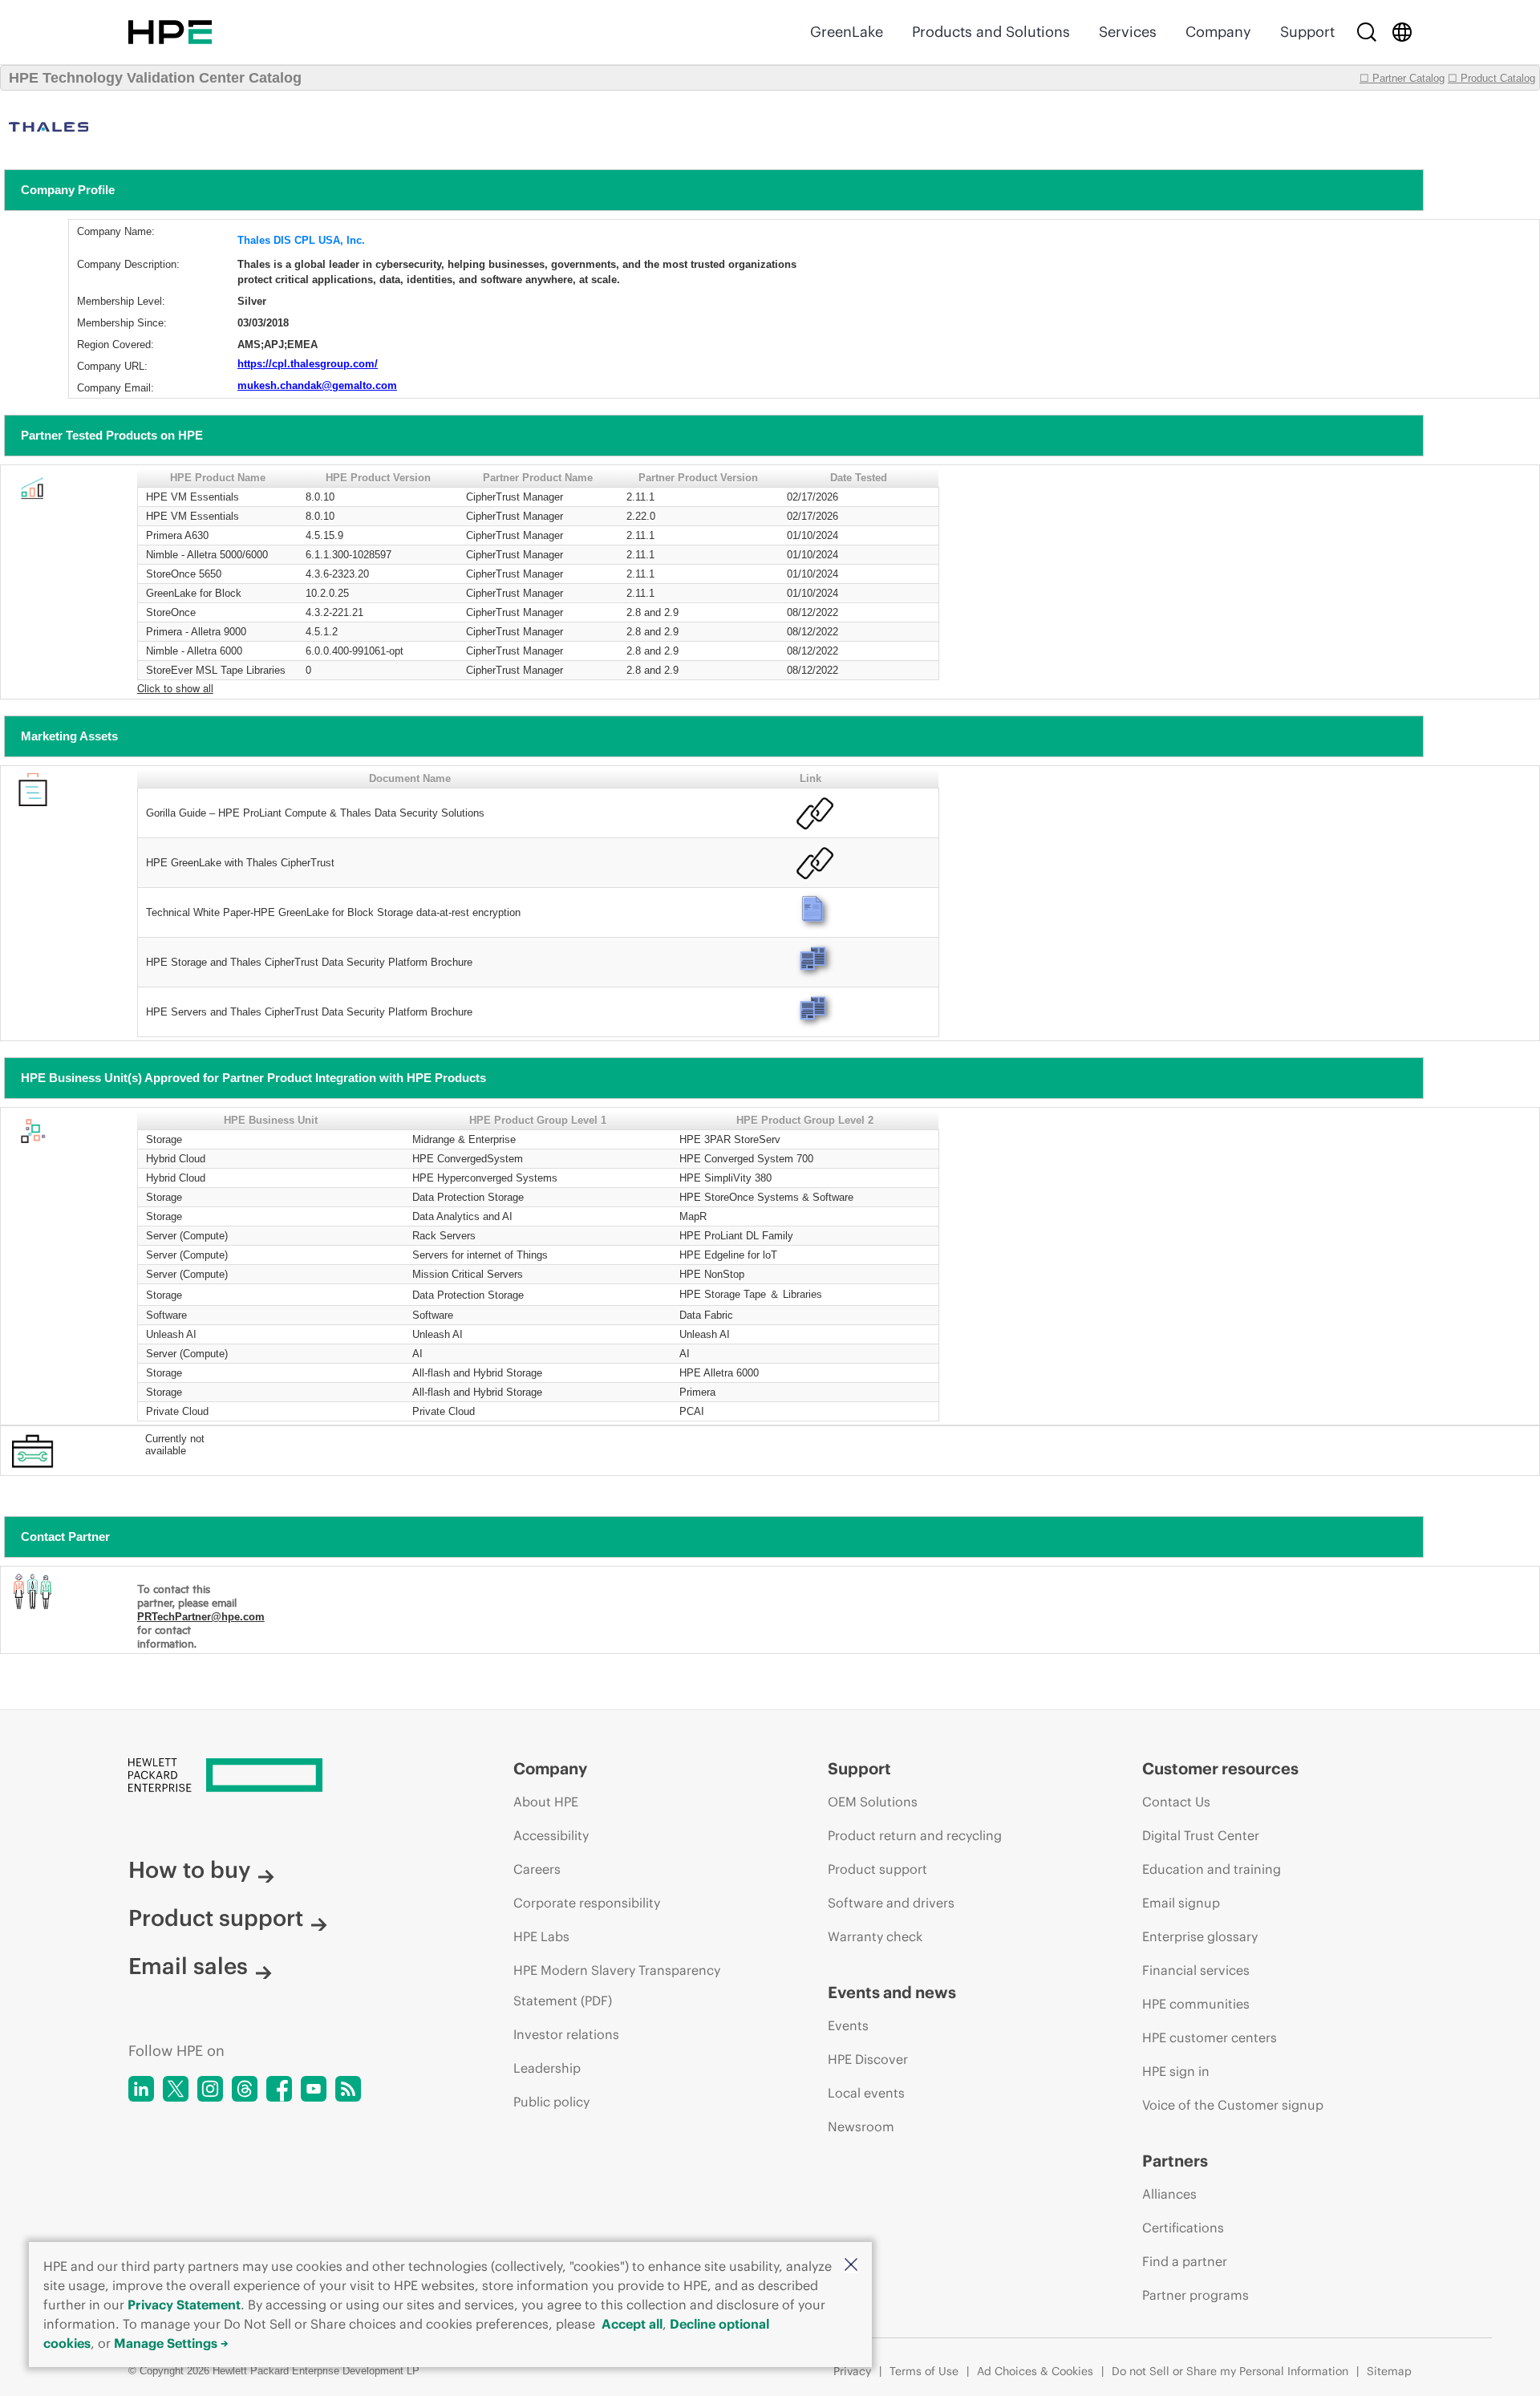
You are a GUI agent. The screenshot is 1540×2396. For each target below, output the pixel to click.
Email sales (188, 1966)
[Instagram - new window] (210, 2089)
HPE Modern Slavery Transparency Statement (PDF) (617, 1985)
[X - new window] (176, 2089)
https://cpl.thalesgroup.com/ (308, 364)
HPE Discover (868, 2059)
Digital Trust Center (1201, 1835)
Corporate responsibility (587, 1903)
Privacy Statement (184, 2305)
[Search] (1367, 32)
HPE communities (1196, 2004)
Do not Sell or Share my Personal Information (1230, 2371)
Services (1128, 32)
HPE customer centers (1210, 2037)
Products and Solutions (991, 32)
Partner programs (1196, 2295)
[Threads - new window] (245, 2089)
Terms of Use (924, 2371)
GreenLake (847, 32)
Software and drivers (891, 1903)
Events (848, 2025)
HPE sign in (1176, 2071)
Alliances (1169, 2194)
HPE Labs (541, 1936)
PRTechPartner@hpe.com (201, 1617)
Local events (866, 2093)
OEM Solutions (873, 1802)
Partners (1175, 2161)
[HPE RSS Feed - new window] (348, 2089)
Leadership (547, 2068)
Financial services (1196, 1970)
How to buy (189, 1870)
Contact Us (1176, 1802)
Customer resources (1220, 1768)
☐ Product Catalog (1491, 78)
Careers (537, 1869)
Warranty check (875, 1936)
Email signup (1181, 1903)
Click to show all (175, 688)
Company (1218, 32)
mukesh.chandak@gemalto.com (317, 385)
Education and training (1212, 1869)
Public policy (551, 2102)
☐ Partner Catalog (1402, 78)
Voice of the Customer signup (1233, 2105)
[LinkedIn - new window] (141, 2089)
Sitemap (1389, 2371)
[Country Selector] (1402, 32)
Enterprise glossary (1200, 1936)
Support (1307, 32)
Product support (216, 1918)
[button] (851, 2266)
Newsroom (861, 2126)
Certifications (1183, 2228)
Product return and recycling (915, 1835)
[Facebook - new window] (279, 2089)
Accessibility (551, 1835)
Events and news (892, 1992)
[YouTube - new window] (314, 2089)
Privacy (852, 2371)
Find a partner (1185, 2261)
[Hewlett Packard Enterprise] (170, 32)
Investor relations (566, 2034)
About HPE (546, 1802)
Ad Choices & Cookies (1035, 2371)
